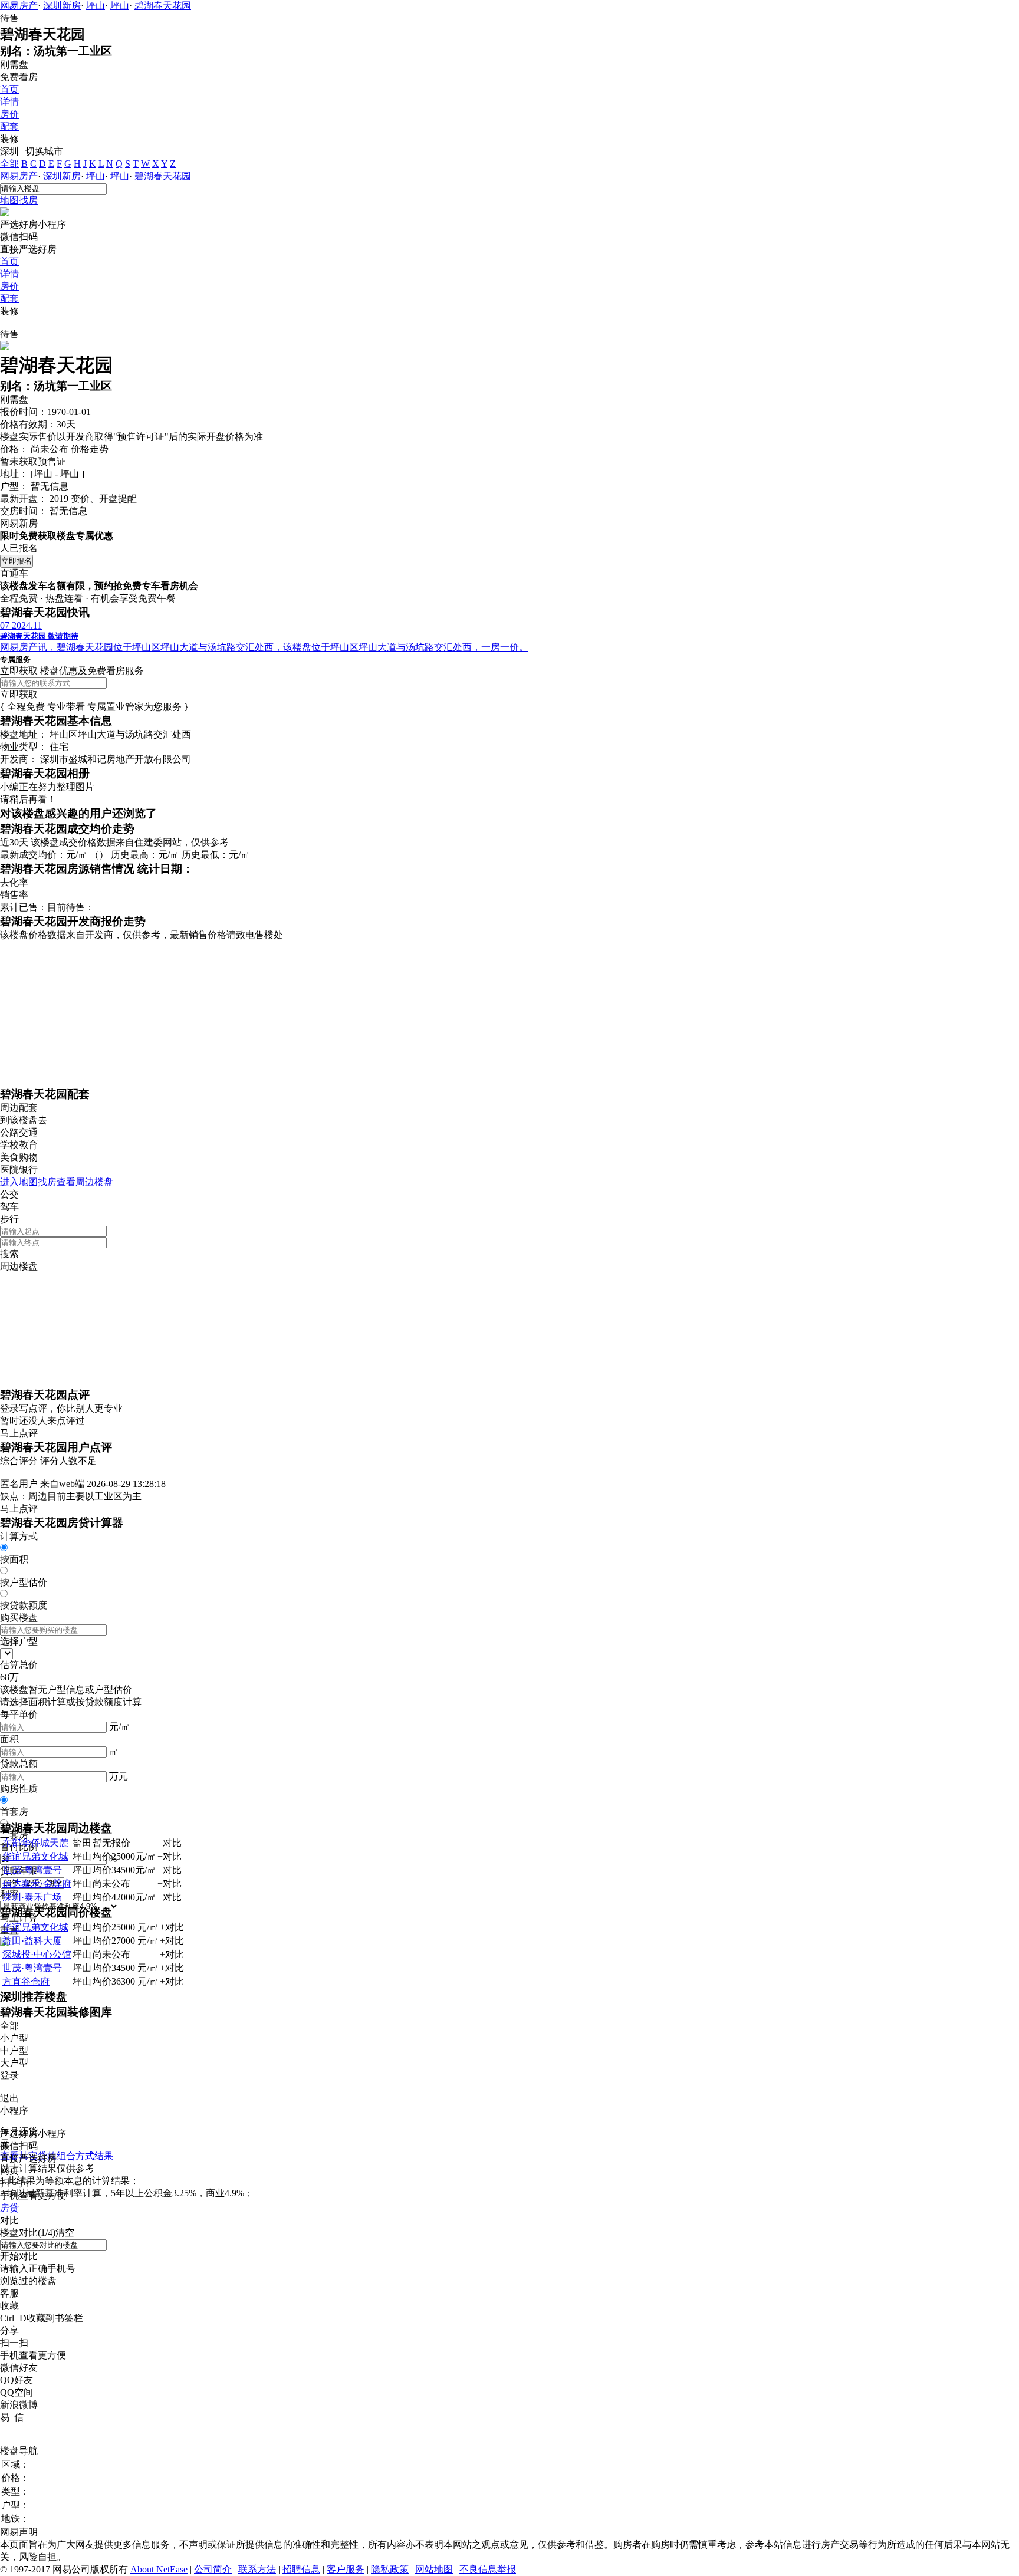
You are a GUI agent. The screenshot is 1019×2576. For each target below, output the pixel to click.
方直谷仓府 (26, 1981)
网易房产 (19, 6)
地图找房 (19, 200)
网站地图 (434, 2569)
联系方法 (257, 2569)
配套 (9, 126)
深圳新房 (62, 6)
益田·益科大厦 (32, 1941)
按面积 (14, 1559)
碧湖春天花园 (163, 6)
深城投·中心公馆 (37, 1954)
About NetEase (159, 2569)
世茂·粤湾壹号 (32, 1870)
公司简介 (213, 2569)
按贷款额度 (24, 1605)
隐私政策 (390, 2569)
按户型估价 (24, 1582)
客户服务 (346, 2569)
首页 (9, 89)
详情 (9, 102)
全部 (9, 164)
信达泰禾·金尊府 (37, 1884)
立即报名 (17, 561)
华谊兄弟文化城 (35, 1856)
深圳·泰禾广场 (32, 1897)
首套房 (14, 1812)
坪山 (96, 6)
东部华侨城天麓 (35, 1843)
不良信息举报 (488, 2569)
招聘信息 (301, 2569)
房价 (9, 114)
